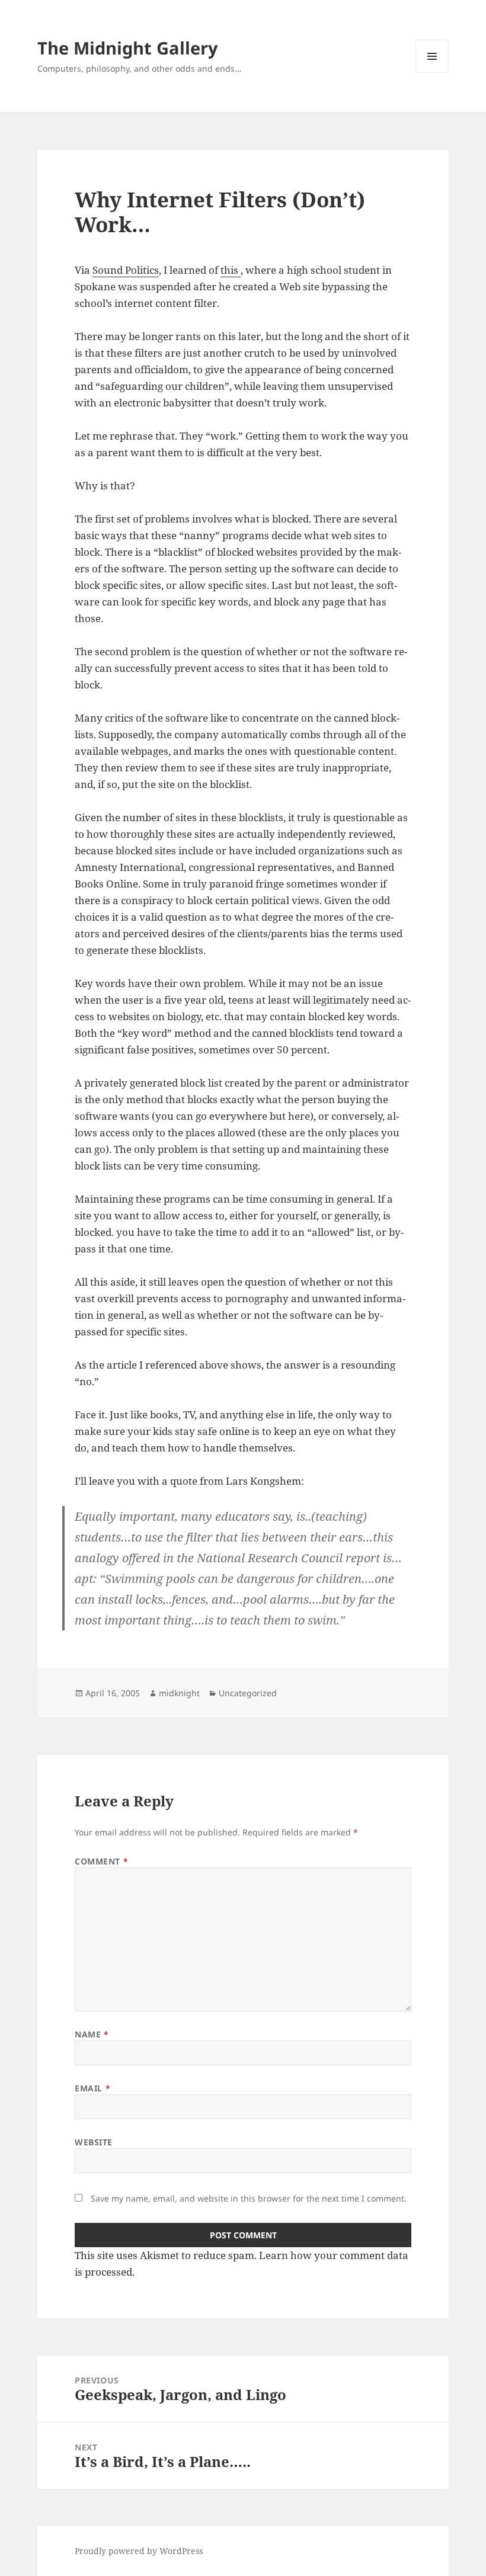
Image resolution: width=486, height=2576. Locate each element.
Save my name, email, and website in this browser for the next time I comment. (249, 2198)
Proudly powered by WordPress (139, 2551)
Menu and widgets (432, 73)
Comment (101, 1861)
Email (92, 2088)
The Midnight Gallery (128, 48)
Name (92, 2034)
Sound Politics (126, 270)
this (231, 270)
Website (94, 2142)
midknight (179, 1693)
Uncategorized (248, 1693)
